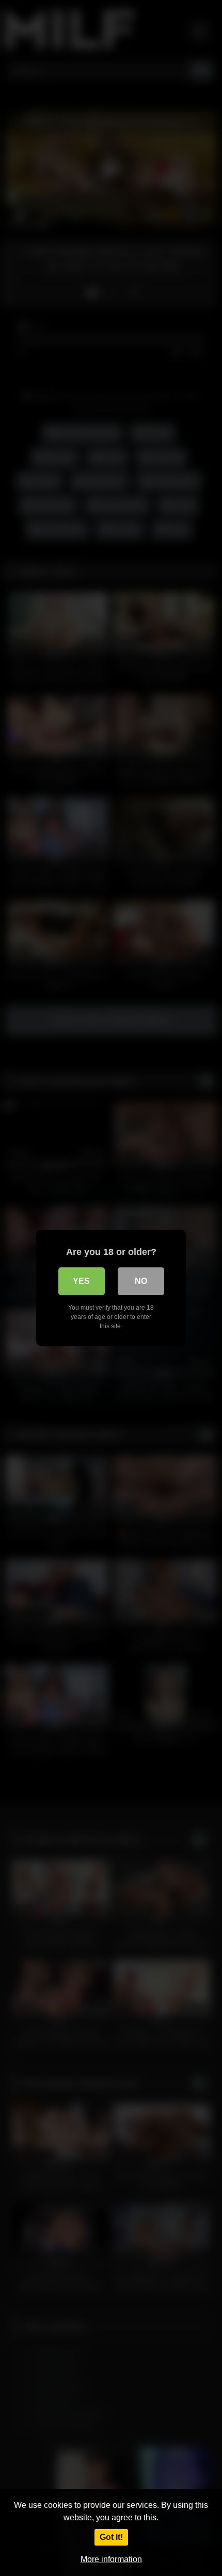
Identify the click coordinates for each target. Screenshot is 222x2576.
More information (111, 2559)
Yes (81, 1281)
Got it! (111, 2537)
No (141, 1281)
